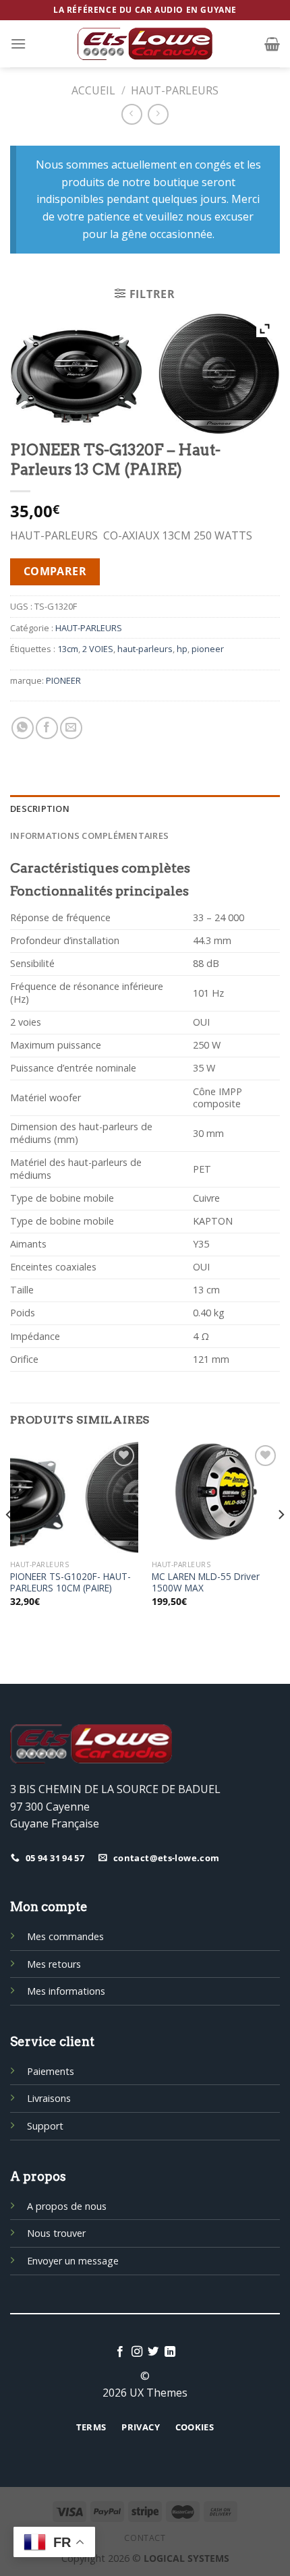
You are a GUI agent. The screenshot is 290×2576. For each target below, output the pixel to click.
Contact (145, 2538)
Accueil (93, 90)
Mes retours (54, 1964)
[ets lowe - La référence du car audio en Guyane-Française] (145, 44)
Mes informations (66, 1991)
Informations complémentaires (89, 836)
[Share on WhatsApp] (23, 728)
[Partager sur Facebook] (47, 728)
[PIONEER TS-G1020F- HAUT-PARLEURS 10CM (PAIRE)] (74, 1498)
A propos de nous (67, 2206)
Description (40, 809)
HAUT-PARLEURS (175, 90)
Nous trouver (56, 2233)
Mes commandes (65, 1936)
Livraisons (49, 2098)
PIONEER (63, 680)
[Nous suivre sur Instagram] (137, 2352)
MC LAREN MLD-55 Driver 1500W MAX (206, 1582)
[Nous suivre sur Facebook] (120, 2352)
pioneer (208, 649)
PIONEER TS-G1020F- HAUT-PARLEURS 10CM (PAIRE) (70, 1582)
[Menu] (18, 43)
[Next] (281, 1542)
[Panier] (272, 44)
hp (182, 649)
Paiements (51, 2071)
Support (45, 2126)
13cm (68, 649)
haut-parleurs (145, 649)
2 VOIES (98, 649)
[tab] (145, 809)
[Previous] (9, 1542)
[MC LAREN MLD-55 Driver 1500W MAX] (216, 1498)
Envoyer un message (73, 2261)
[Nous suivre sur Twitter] (153, 2352)
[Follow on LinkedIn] (170, 2352)
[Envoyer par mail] (71, 728)
